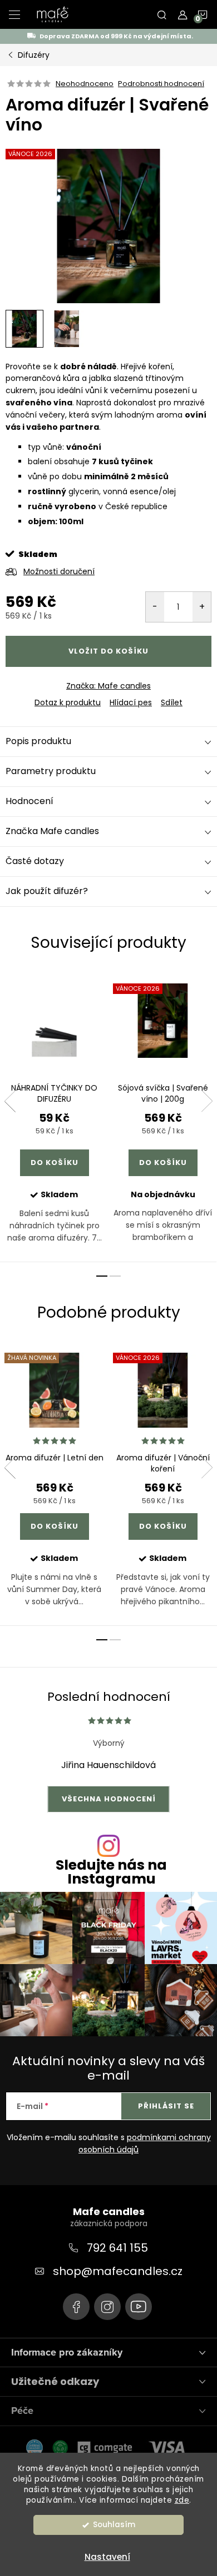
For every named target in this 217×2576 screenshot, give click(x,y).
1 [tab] (102, 1276)
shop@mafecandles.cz (118, 2271)
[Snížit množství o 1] (155, 607)
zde (182, 2500)
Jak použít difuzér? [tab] (47, 891)
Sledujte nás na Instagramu (111, 1872)
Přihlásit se (166, 2106)
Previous (10, 1101)
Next (207, 1101)
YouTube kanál (139, 2307)
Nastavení (107, 2557)
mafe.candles (107, 2307)
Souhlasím (114, 2525)
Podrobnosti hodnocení (161, 84)
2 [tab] (115, 1276)
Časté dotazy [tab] (35, 861)
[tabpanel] (54, 1116)
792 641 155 (117, 2248)
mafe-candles (76, 2307)
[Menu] (14, 14)
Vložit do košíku (108, 651)
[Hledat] (162, 14)
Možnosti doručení (59, 571)
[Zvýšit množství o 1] (202, 607)
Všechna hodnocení (109, 1799)
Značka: (108, 686)
